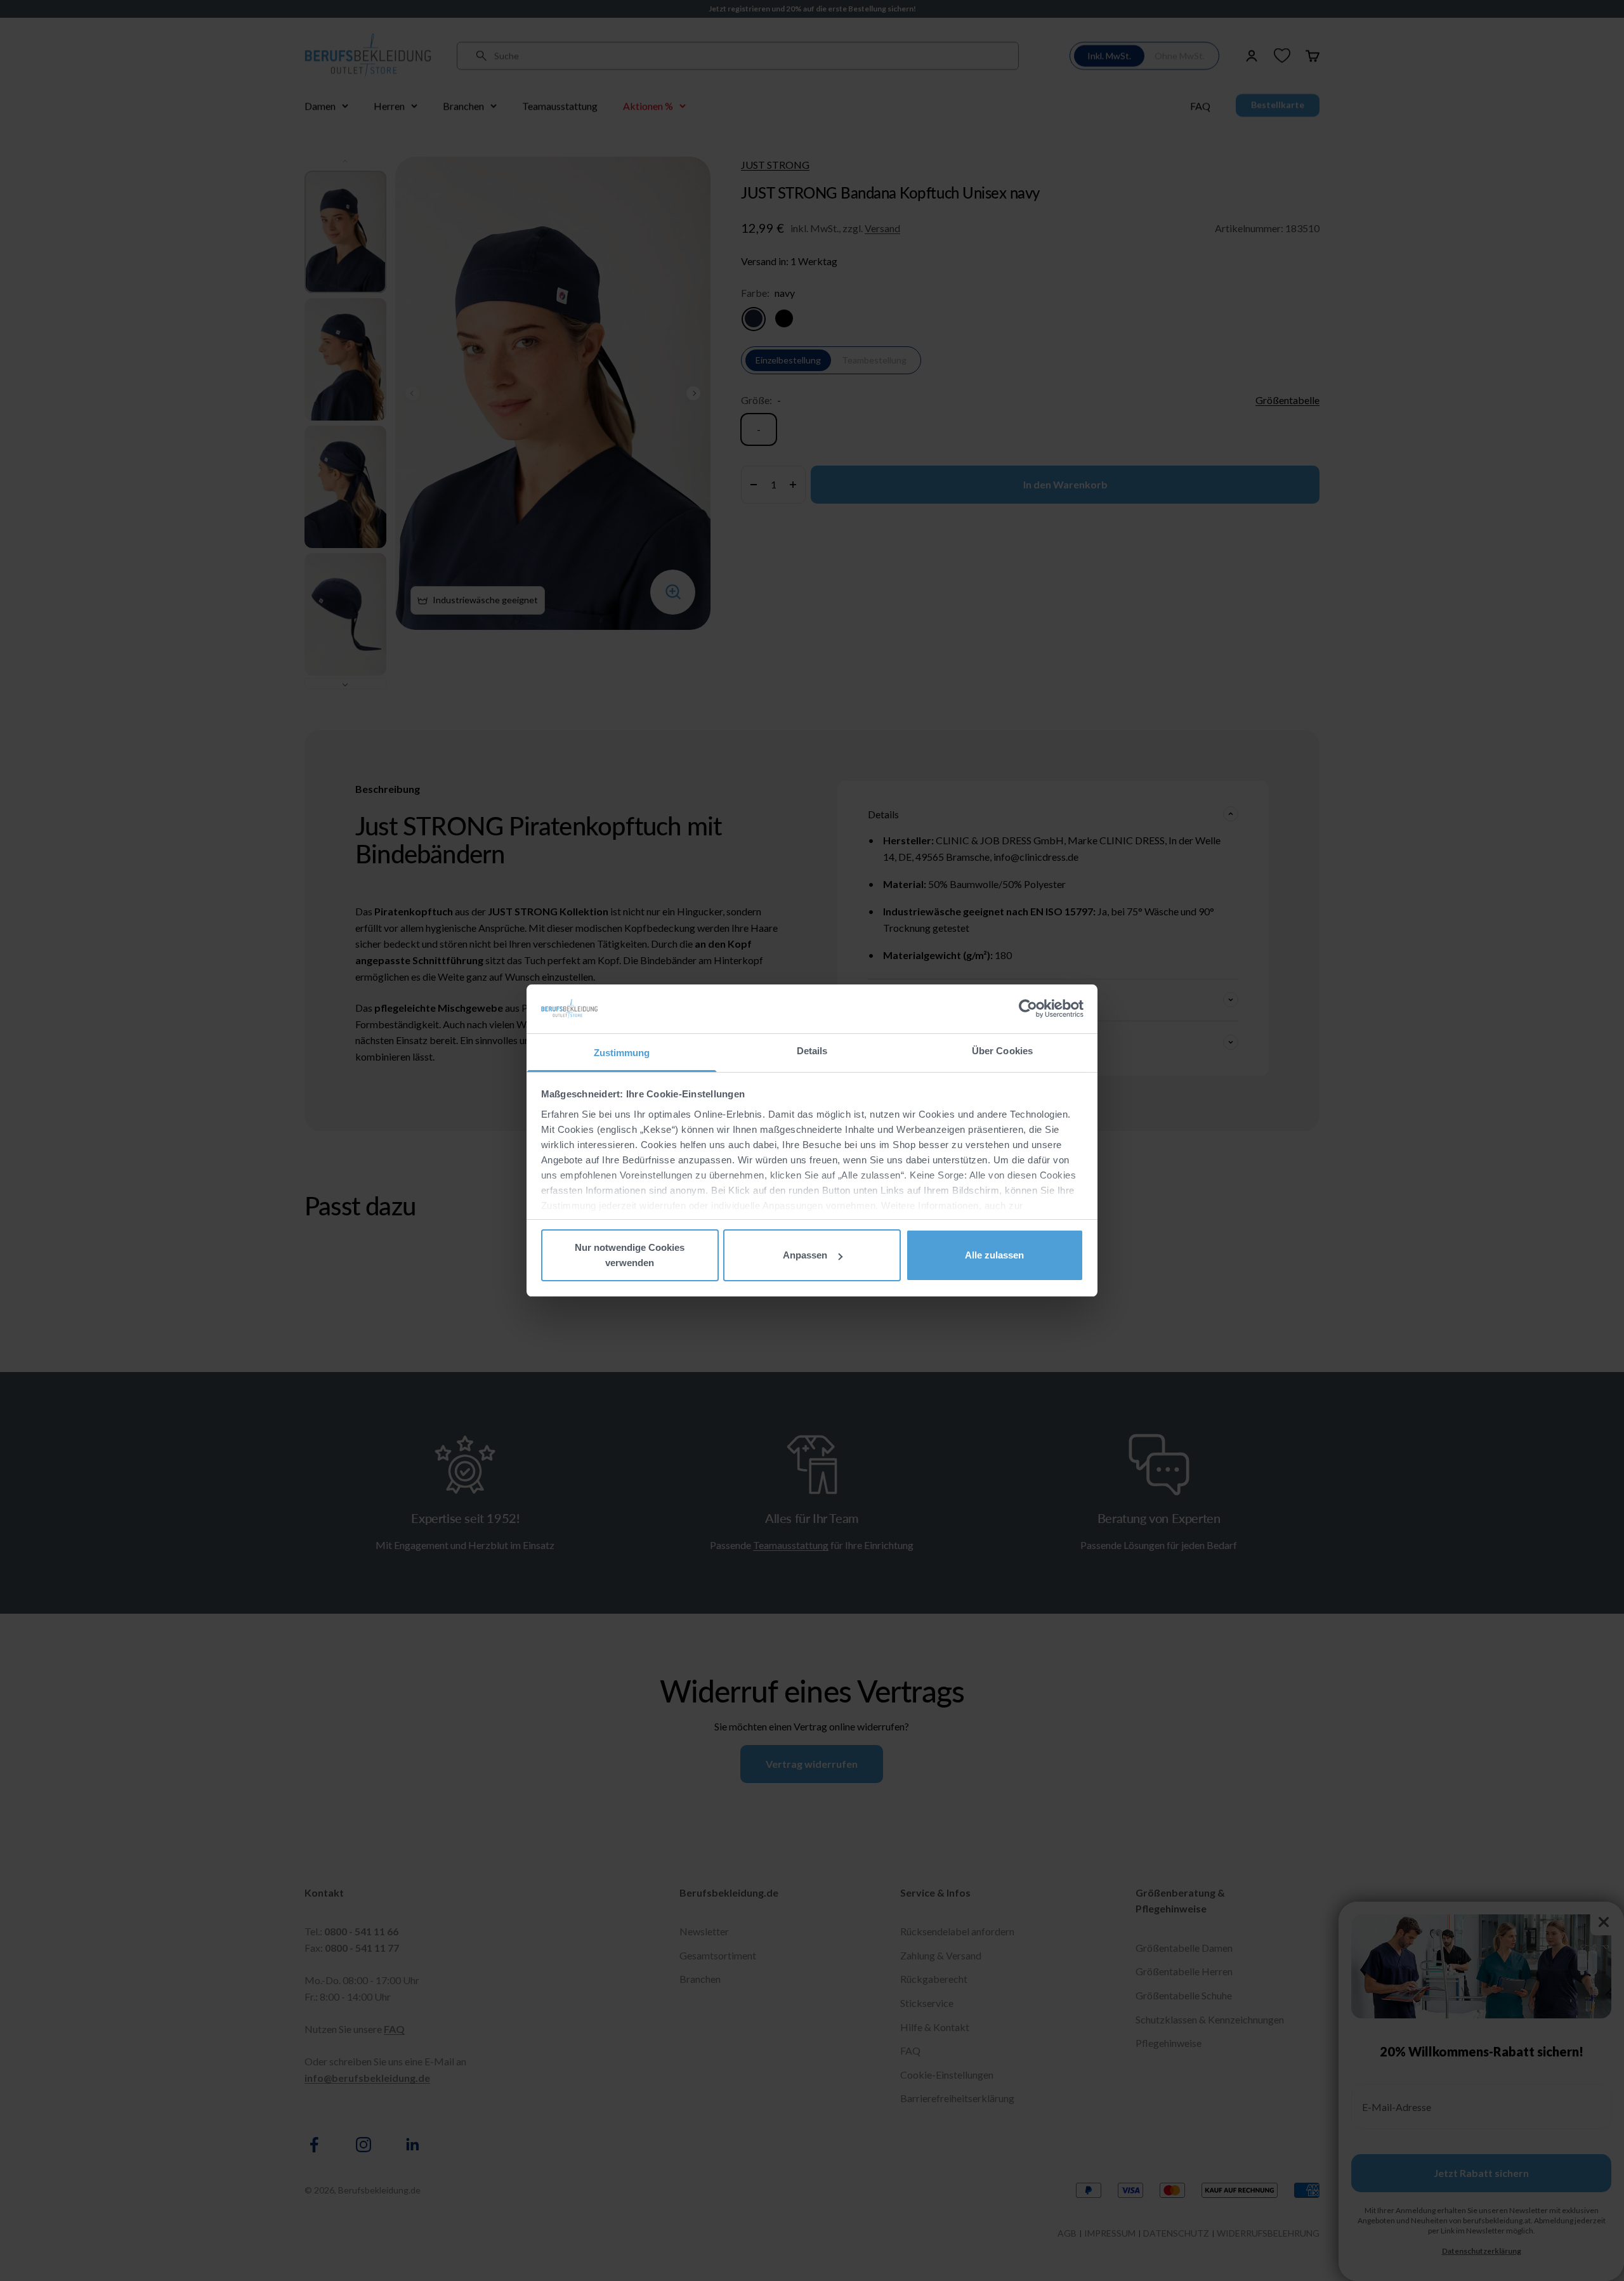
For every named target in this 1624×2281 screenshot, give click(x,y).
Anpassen (805, 1255)
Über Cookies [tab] (1002, 1051)
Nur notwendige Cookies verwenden (630, 1255)
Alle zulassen (994, 1255)
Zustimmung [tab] (622, 1053)
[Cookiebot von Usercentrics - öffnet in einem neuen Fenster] (1028, 1009)
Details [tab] (812, 1051)
